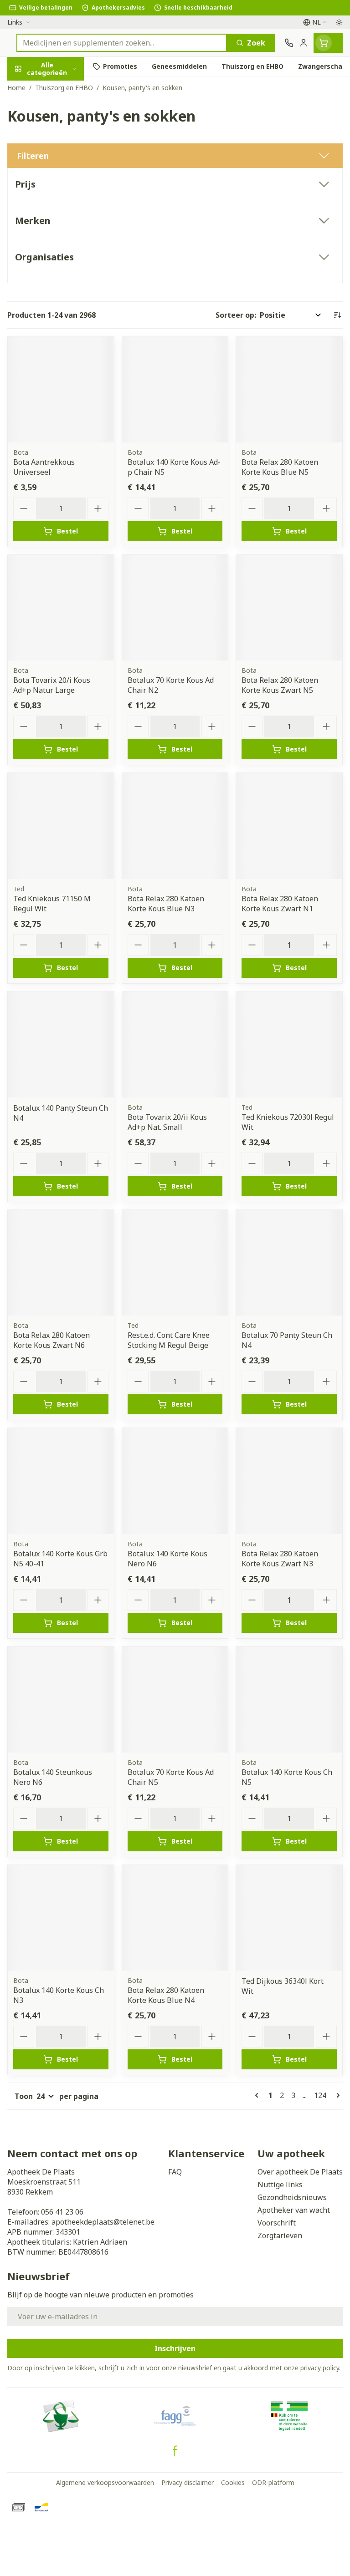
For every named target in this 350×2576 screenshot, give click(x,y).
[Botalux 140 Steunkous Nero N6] (61, 1700)
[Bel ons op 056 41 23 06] (289, 43)
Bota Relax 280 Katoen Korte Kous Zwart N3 (280, 1559)
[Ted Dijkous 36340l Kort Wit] (289, 1918)
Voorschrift (277, 2223)
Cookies (233, 2482)
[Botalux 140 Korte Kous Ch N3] (61, 1918)
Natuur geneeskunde (58, 226)
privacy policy (320, 2368)
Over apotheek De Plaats (300, 2172)
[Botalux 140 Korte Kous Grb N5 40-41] (61, 1481)
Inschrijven (175, 2348)
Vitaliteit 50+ (58, 205)
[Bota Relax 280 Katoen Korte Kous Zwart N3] (289, 1481)
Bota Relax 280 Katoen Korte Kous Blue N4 (166, 1995)
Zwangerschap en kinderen (58, 180)
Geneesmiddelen (58, 290)
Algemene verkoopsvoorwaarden (105, 2482)
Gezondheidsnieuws (292, 2197)
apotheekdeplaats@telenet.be (103, 2222)
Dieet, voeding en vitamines (58, 151)
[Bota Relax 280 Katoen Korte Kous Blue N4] (175, 1918)
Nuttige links (280, 2185)
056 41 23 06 (62, 2212)
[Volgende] (336, 2095)
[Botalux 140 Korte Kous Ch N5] (289, 1700)
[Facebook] (175, 2451)
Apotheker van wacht (294, 2210)
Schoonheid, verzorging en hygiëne (58, 117)
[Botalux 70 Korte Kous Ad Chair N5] (175, 1700)
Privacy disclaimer (188, 2482)
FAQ (175, 2172)
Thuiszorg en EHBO (58, 247)
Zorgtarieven (280, 2236)
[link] (258, 2095)
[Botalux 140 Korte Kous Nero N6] (175, 1481)
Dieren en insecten (58, 268)
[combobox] (122, 43)
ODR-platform (273, 2482)
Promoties (26, 88)
